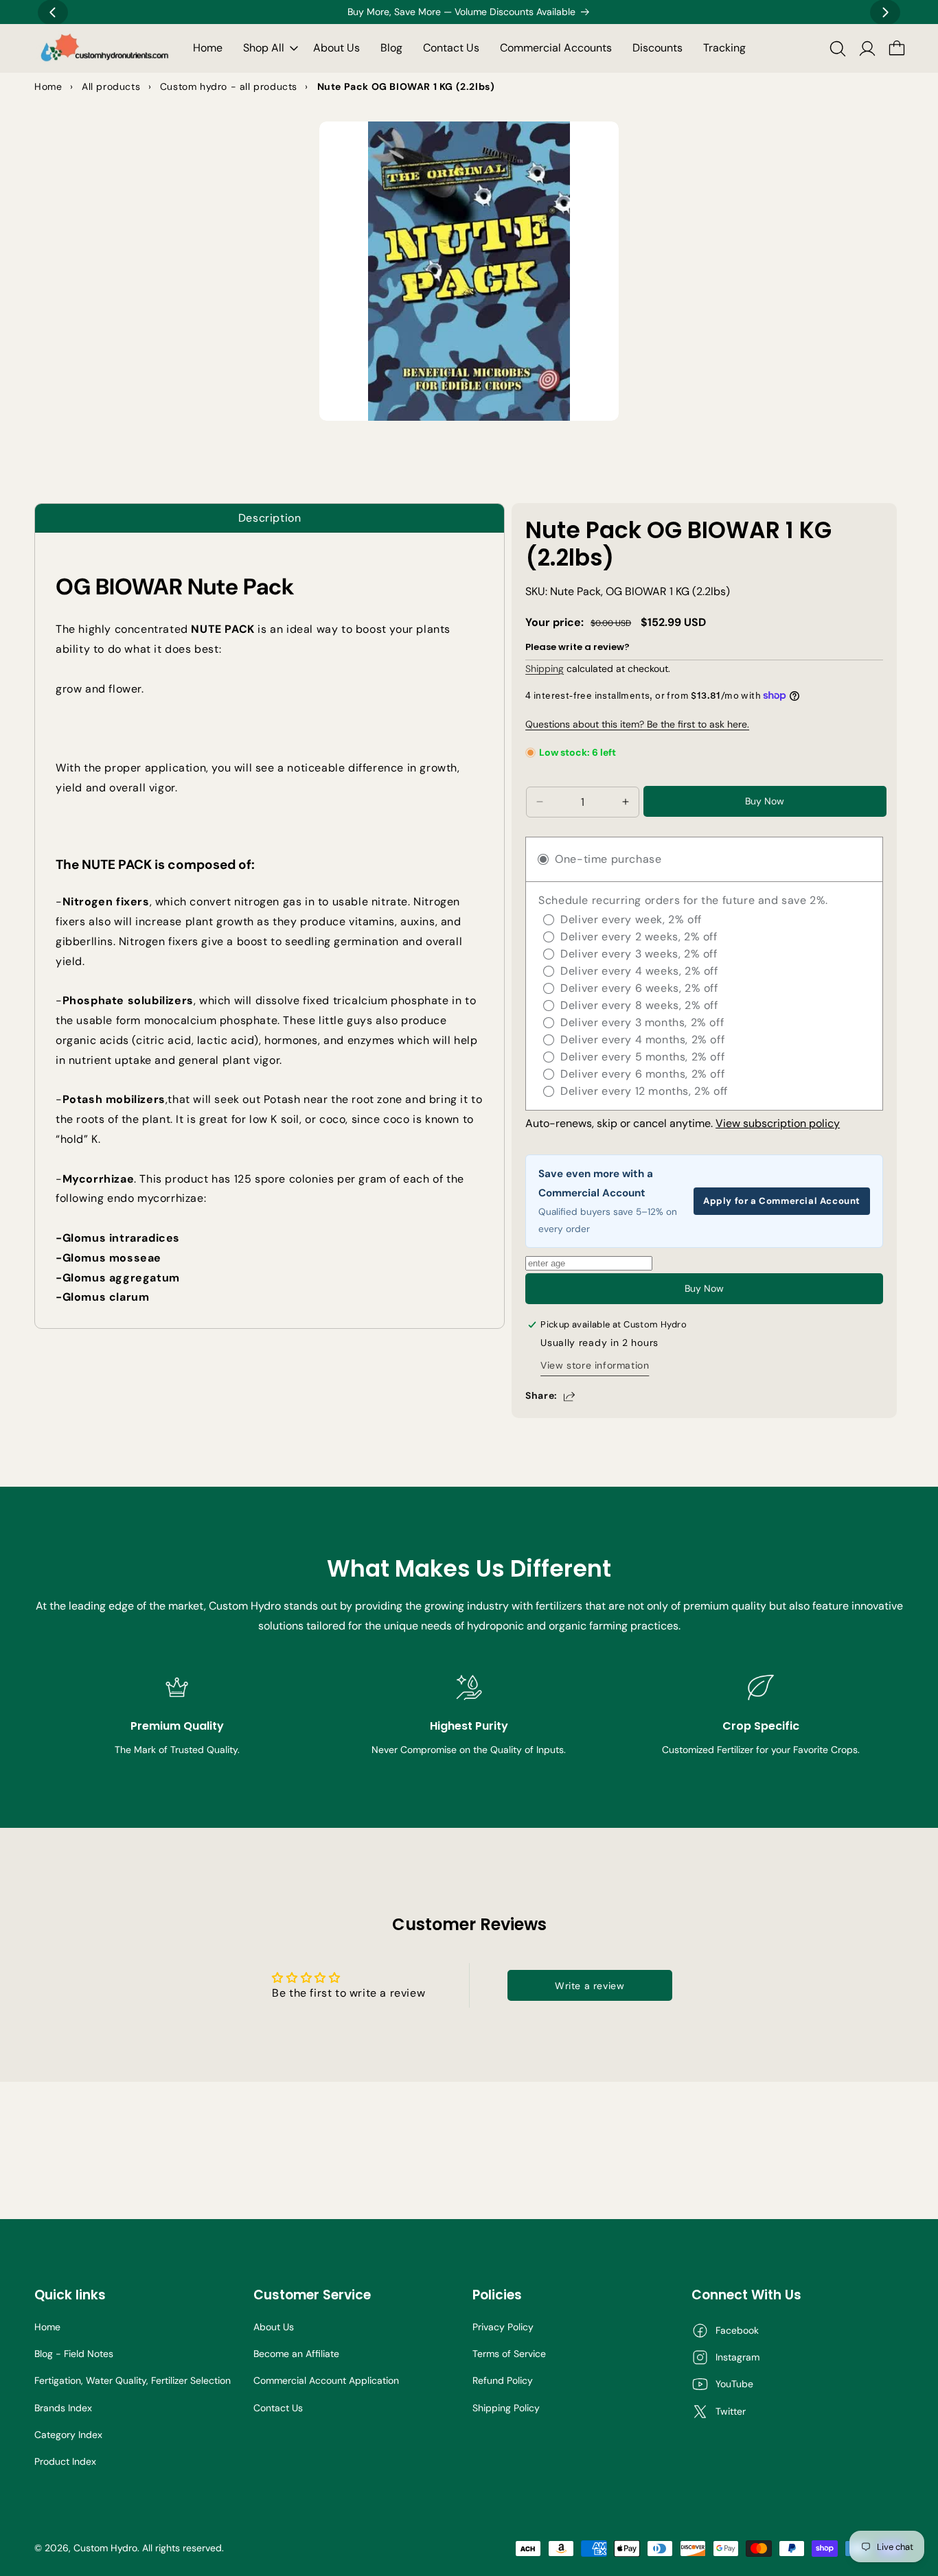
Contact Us (278, 2408)
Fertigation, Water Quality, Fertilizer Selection (133, 2380)
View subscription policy (778, 1123)
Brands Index (63, 2408)
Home (47, 2327)
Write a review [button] (590, 1986)
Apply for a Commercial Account (782, 1201)
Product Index (65, 2461)
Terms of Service (509, 2354)
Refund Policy (503, 2380)
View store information (595, 1365)
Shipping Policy (506, 2408)
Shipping (545, 669)
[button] (268, 48)
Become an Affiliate (296, 2354)
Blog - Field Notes (74, 2354)
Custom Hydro (105, 2548)
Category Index (68, 2435)
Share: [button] (541, 1395)
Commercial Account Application (326, 2380)
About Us (274, 2327)
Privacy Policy (503, 2327)
